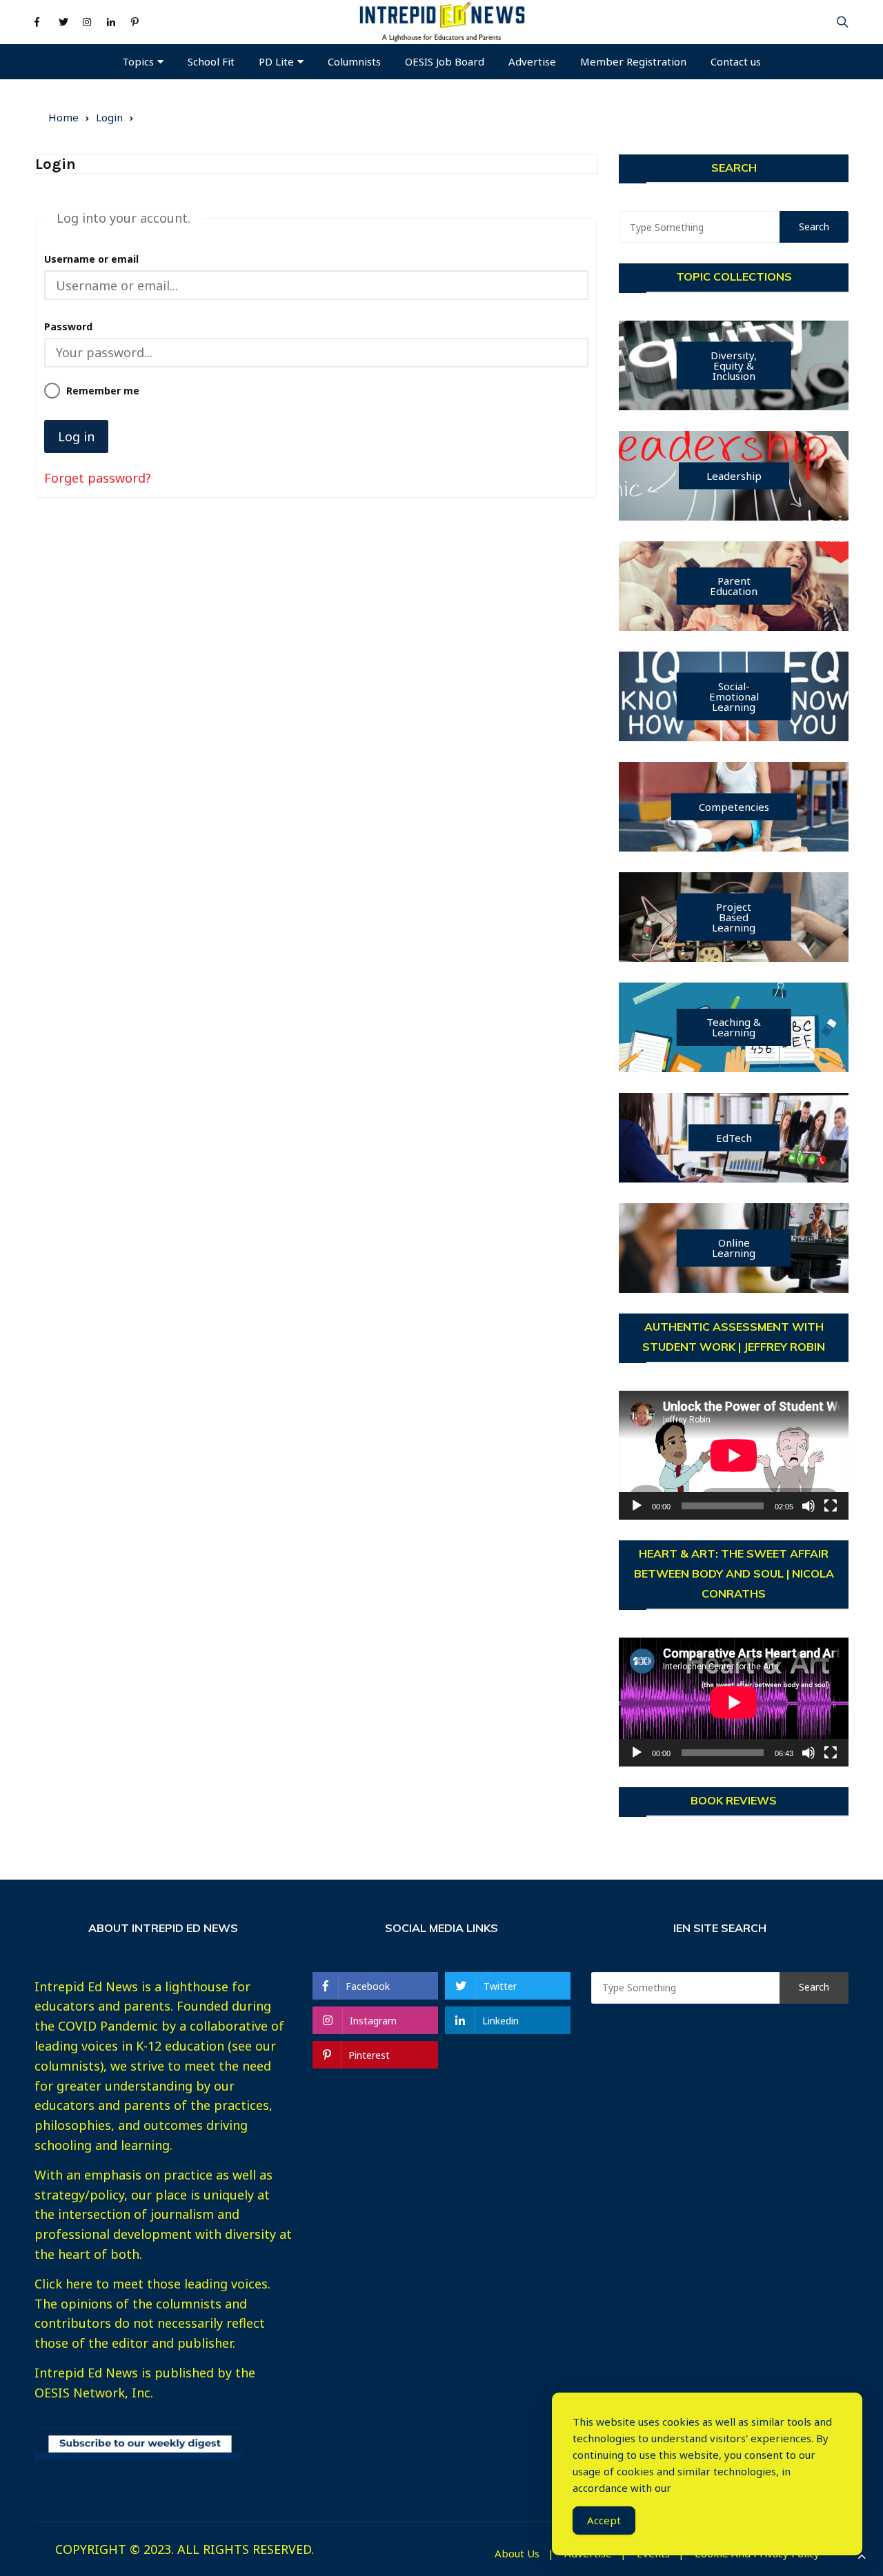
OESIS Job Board (445, 61)
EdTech (734, 1138)
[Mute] (808, 1506)
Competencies (734, 807)
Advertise (532, 61)
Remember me (102, 391)
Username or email (91, 259)
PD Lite (276, 61)
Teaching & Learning (734, 1027)
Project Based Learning (734, 917)
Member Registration (633, 61)
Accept (604, 2520)
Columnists (354, 61)
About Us (517, 2554)
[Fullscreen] (831, 1506)
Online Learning (734, 1248)
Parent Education (734, 586)
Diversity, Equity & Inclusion (734, 365)
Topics (138, 61)
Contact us (736, 61)
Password (68, 326)
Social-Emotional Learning (734, 696)
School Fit (211, 61)
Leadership (734, 476)
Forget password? (98, 478)
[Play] (637, 1506)
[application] (734, 1455)
